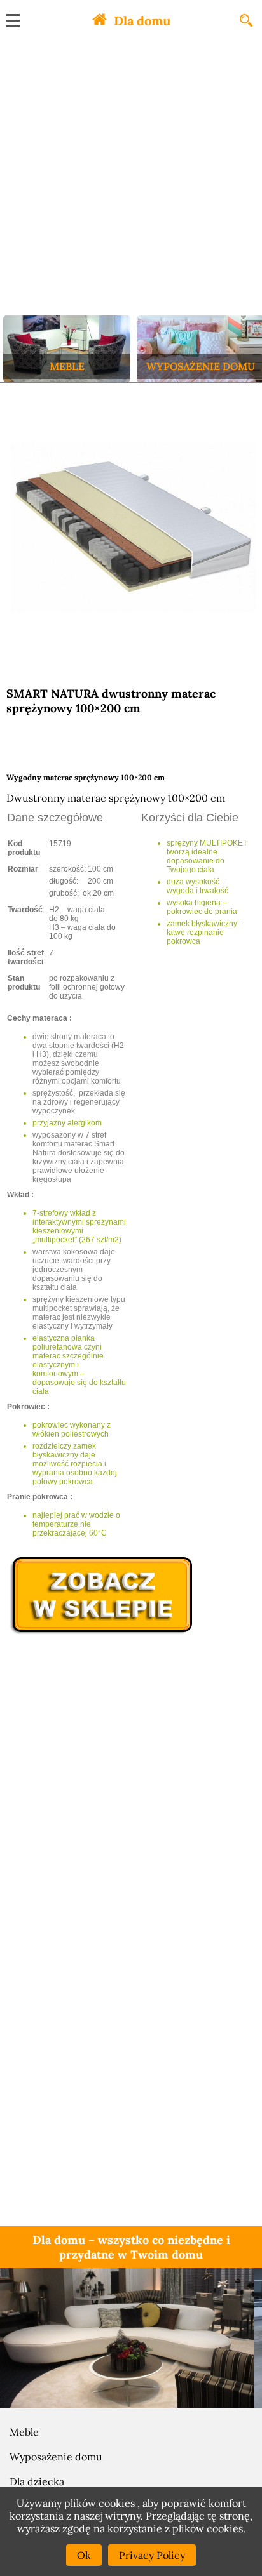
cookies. (226, 2528)
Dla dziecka (37, 2481)
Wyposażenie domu (56, 2457)
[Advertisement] (131, 178)
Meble (24, 2432)
